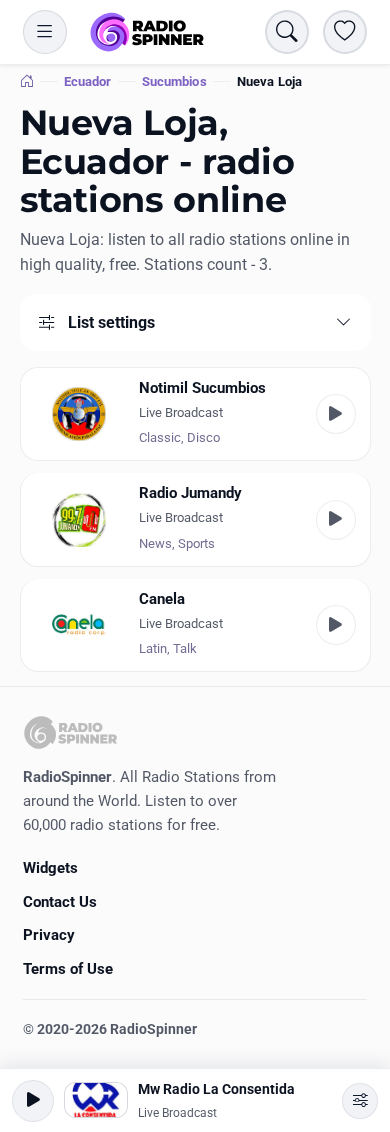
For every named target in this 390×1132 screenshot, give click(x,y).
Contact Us (60, 902)
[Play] (336, 414)
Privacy (49, 935)
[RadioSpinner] (147, 32)
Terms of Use (68, 969)
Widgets (50, 868)
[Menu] (45, 32)
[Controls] (360, 1101)
